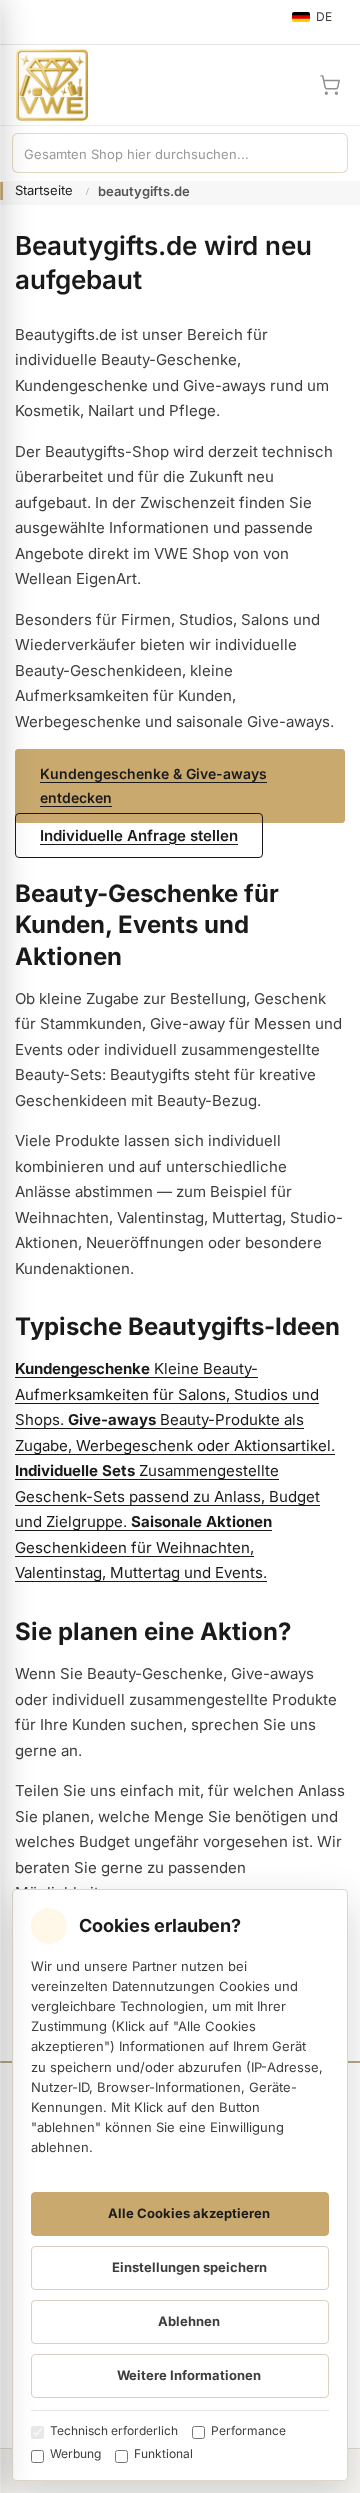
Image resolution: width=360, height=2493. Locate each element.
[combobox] (160, 153)
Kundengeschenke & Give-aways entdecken (153, 785)
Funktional (163, 2453)
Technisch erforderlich (114, 2430)
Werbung (75, 2453)
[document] (180, 2185)
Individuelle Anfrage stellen (139, 835)
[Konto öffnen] (282, 85)
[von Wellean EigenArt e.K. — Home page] (44, 85)
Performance (248, 2430)
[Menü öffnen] (24, 22)
